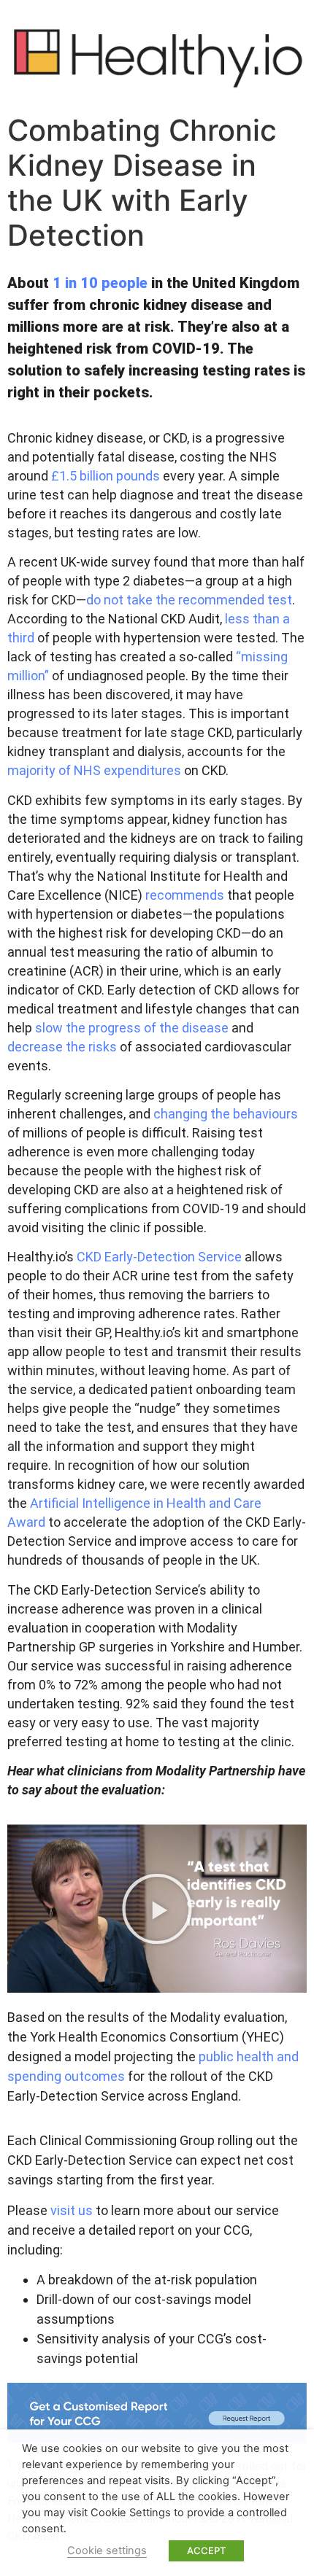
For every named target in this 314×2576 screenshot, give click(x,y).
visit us (72, 2210)
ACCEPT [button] (206, 2550)
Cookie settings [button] (107, 2550)
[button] (157, 1909)
